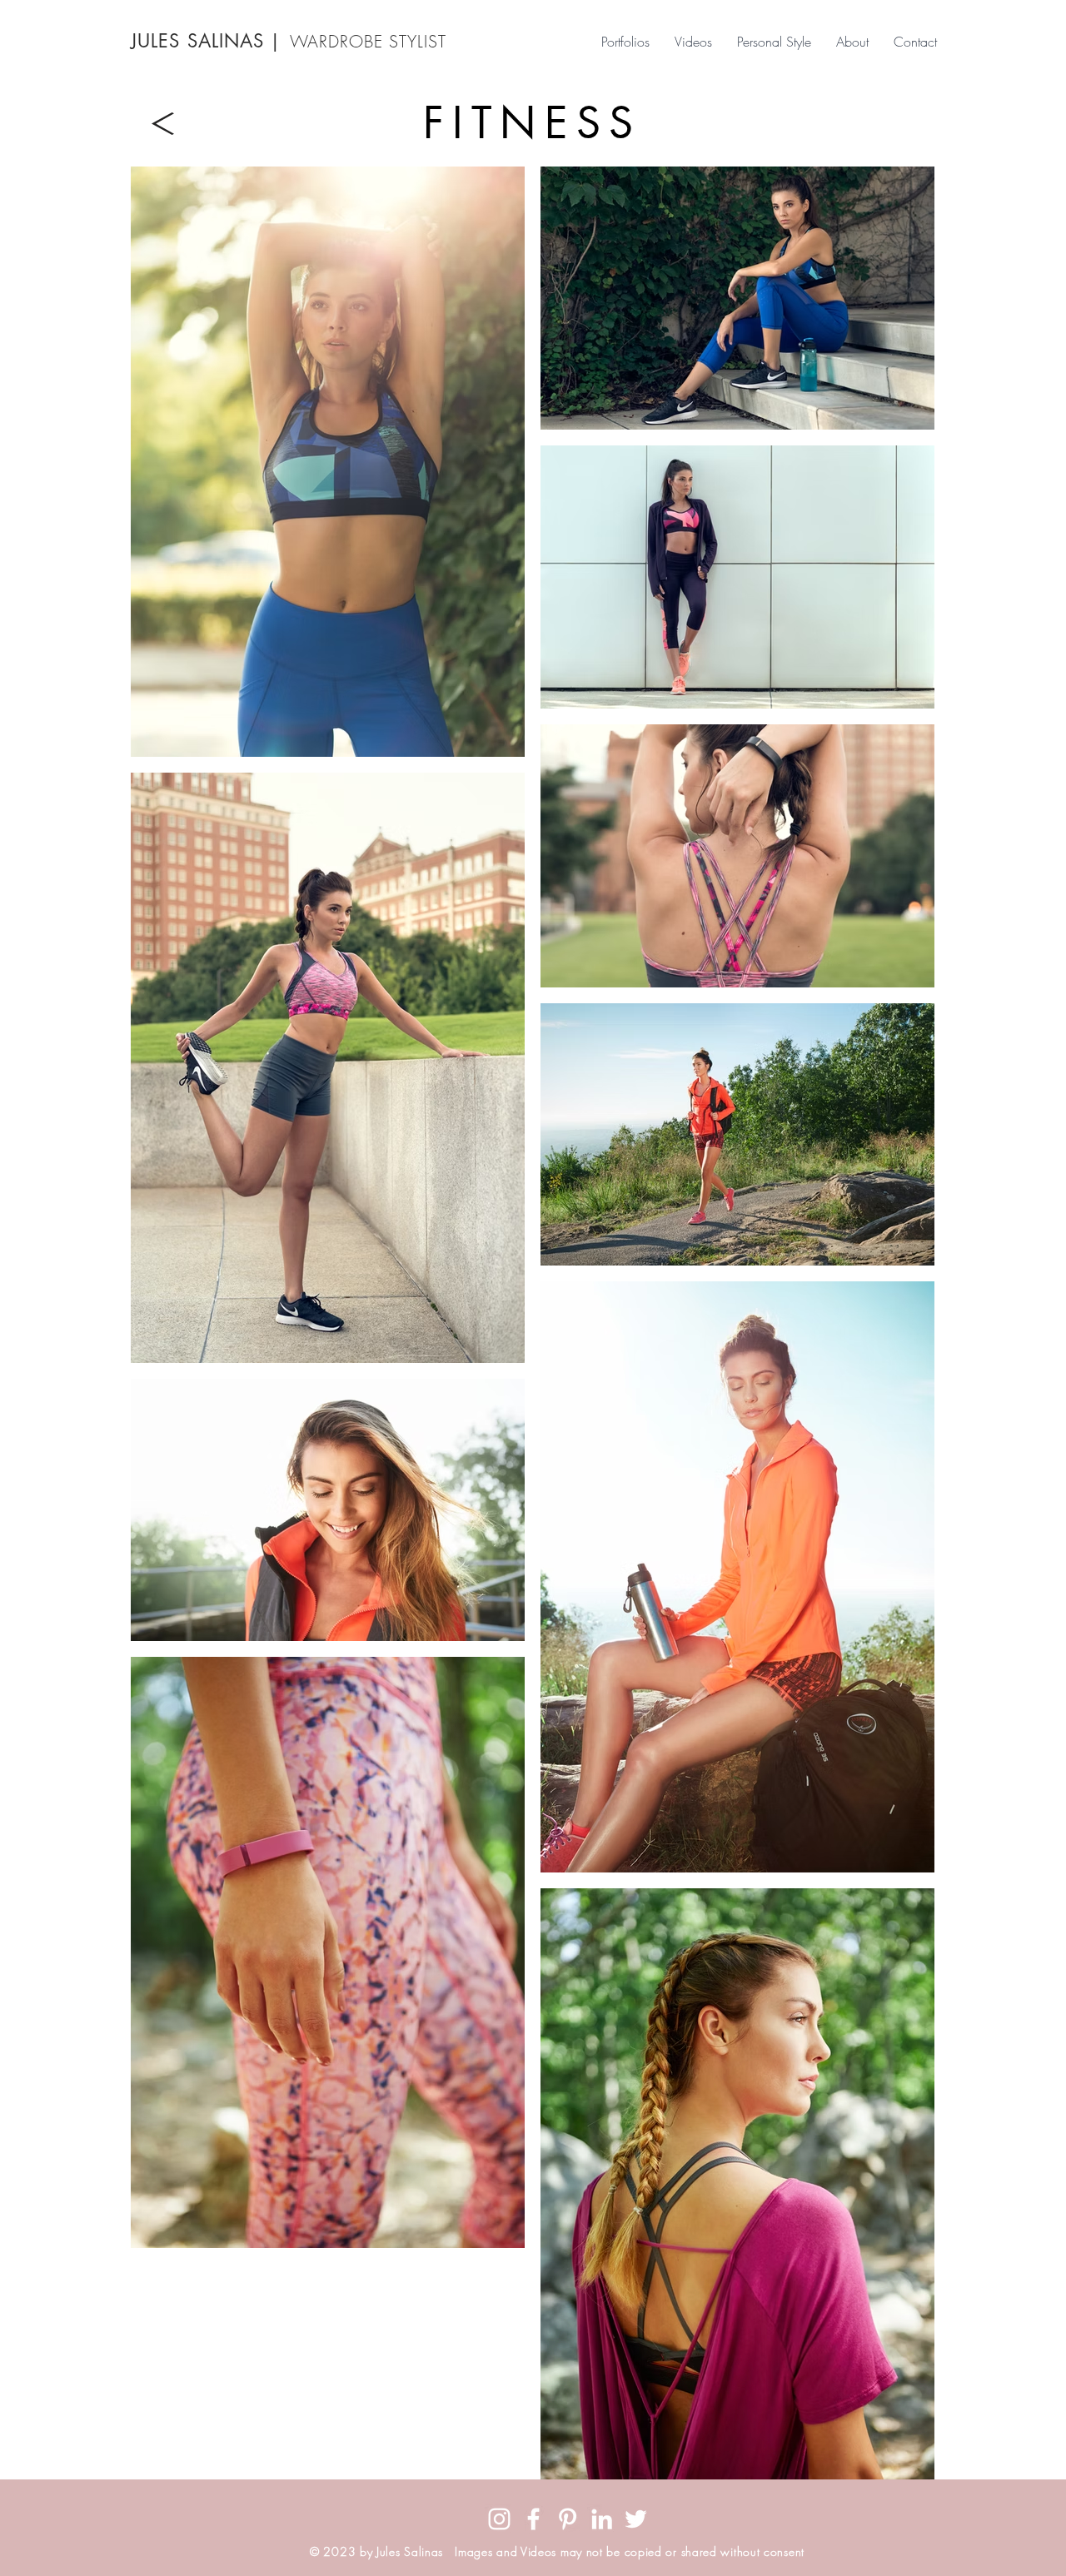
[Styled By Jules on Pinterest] (568, 2519)
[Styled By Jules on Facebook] (533, 2519)
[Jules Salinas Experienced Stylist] (602, 2519)
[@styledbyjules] (499, 2519)
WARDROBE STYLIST (368, 41)
